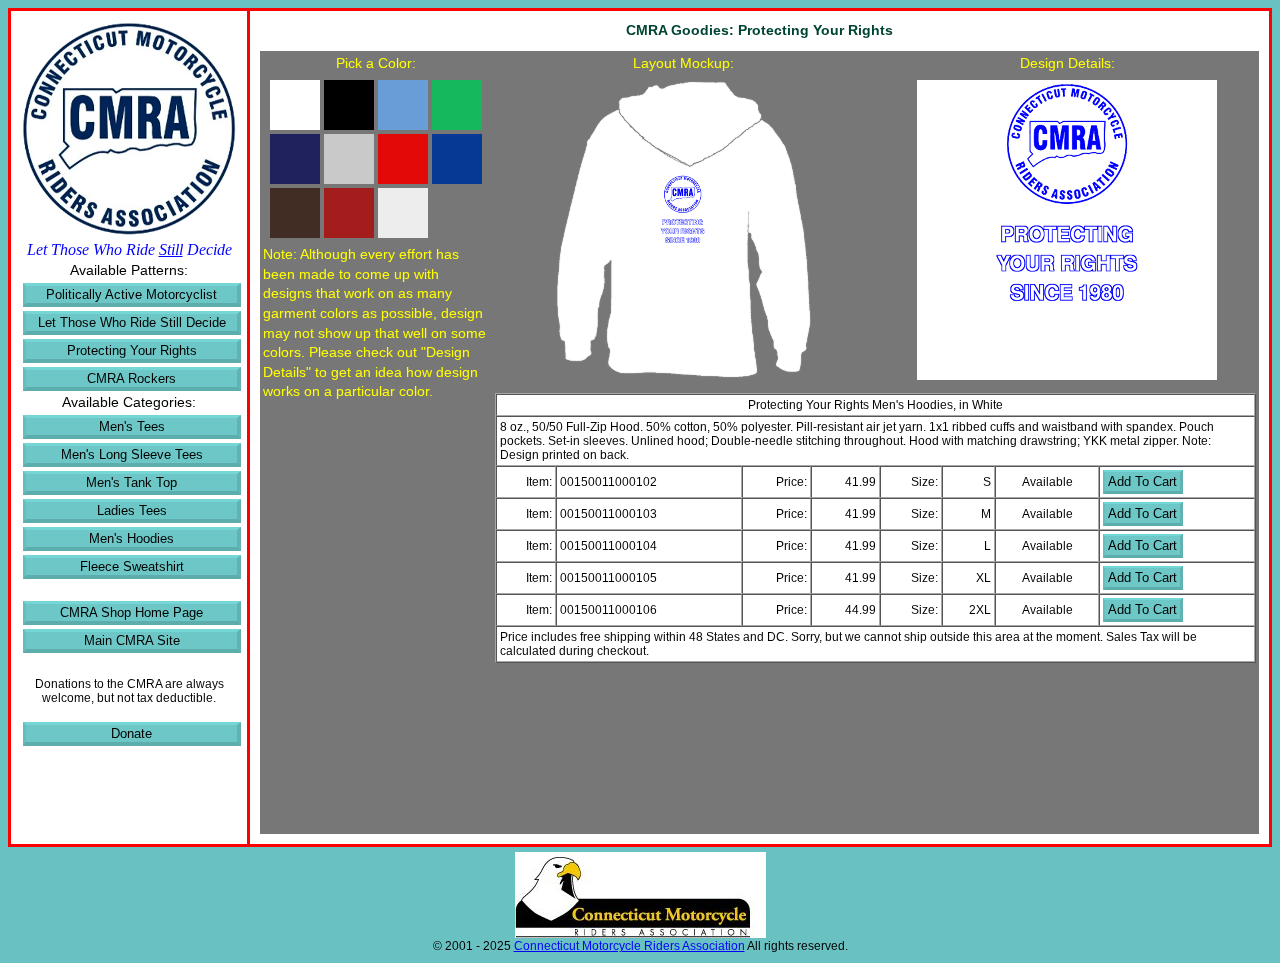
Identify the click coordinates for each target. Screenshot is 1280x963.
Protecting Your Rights (132, 350)
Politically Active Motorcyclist (131, 294)
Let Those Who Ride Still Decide (132, 322)
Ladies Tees (132, 510)
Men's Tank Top (131, 482)
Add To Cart (1142, 481)
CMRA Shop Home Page (131, 612)
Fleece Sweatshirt (132, 566)
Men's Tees (132, 426)
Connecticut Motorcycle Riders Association (629, 946)
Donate (131, 733)
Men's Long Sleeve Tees (132, 454)
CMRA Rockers (131, 378)
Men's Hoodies (131, 538)
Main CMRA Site (132, 640)
